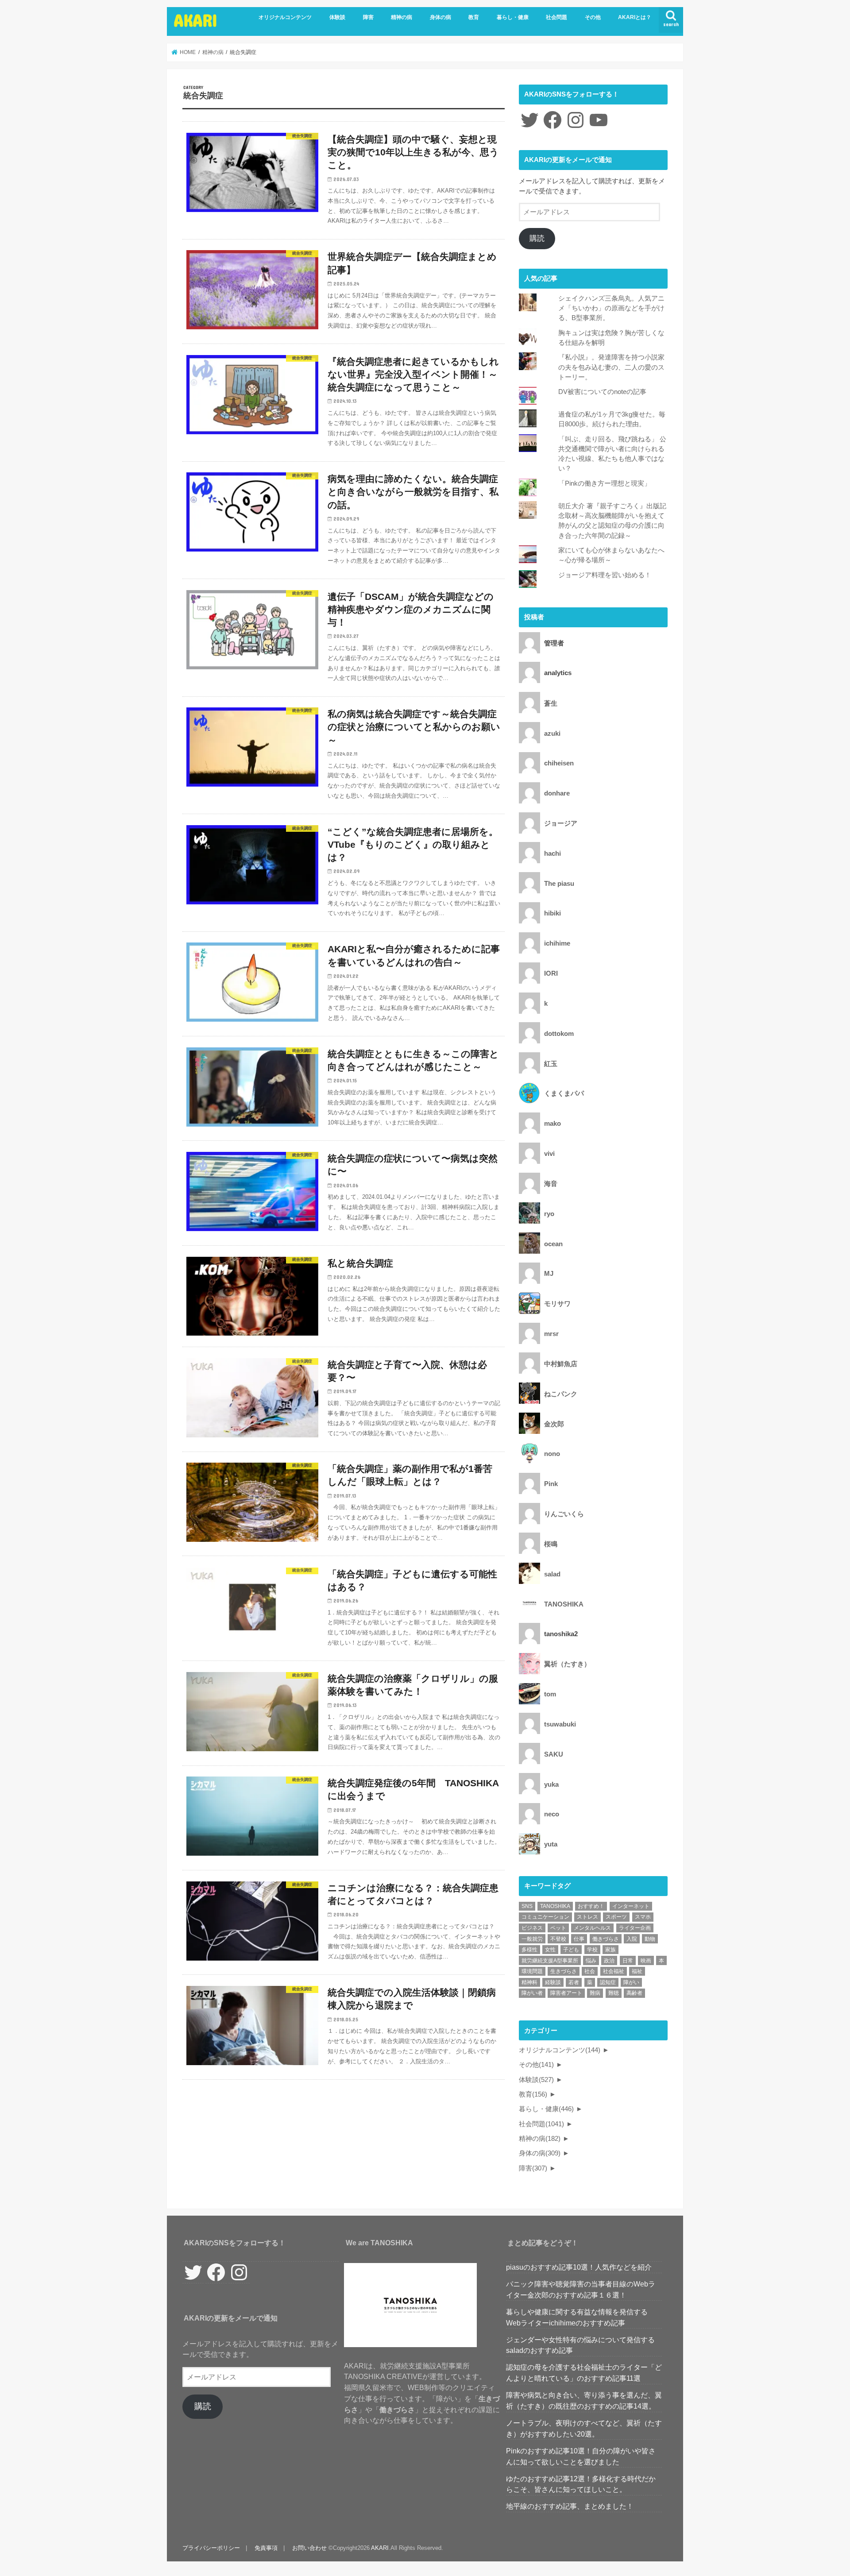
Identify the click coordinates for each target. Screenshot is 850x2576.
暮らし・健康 (513, 17)
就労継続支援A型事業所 (550, 1961)
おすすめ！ (591, 1906)
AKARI (196, 20)
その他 (593, 17)
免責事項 (266, 2548)
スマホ (643, 1917)
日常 (628, 1961)
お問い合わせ (309, 2548)
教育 (474, 17)
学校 (592, 1950)
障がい (631, 1982)
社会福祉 (614, 1971)
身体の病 (440, 17)
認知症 (608, 1982)
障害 (368, 17)
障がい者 (532, 1993)
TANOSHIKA (555, 1906)
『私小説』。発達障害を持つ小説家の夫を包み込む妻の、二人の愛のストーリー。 (611, 367)
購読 (537, 238)
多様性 (529, 1950)
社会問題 (556, 17)
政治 (609, 1961)
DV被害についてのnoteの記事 (602, 392)
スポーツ (616, 1917)
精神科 (529, 1982)
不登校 (558, 1939)
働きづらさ (606, 1939)
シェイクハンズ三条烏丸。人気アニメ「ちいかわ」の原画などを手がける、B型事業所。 (611, 308)
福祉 (637, 1971)
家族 (610, 1950)
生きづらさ (564, 1971)
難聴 (614, 1993)
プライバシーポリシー (211, 2548)
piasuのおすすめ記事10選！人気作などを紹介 (579, 2267)
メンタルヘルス (592, 1928)
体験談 (337, 17)
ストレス (587, 1917)
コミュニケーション (545, 1917)
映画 (646, 1961)
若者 (574, 1982)
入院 (632, 1939)
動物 (650, 1939)
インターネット (631, 1906)
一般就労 (532, 1939)
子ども (571, 1950)
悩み (591, 1961)
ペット (558, 1928)
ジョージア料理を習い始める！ (605, 575)
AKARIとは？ (635, 17)
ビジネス (532, 1928)
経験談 (553, 1982)
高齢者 (634, 1993)
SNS (527, 1906)
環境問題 (532, 1971)
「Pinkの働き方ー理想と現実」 (605, 483)
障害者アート (566, 1993)
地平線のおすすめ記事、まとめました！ (570, 2506)
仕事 (579, 1939)
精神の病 (402, 17)
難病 (595, 1993)
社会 (590, 1971)
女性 (550, 1950)
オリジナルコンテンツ (285, 17)
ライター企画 (635, 1928)
